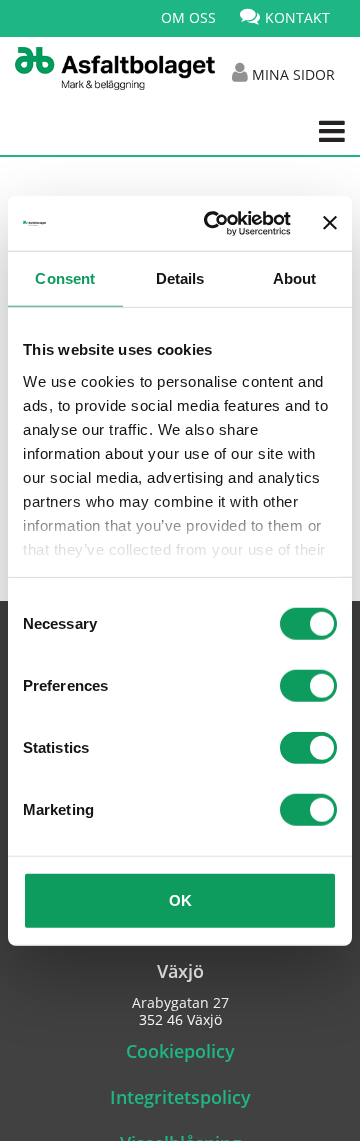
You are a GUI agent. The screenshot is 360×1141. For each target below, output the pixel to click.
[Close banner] (330, 223)
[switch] (308, 686)
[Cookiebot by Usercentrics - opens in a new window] (215, 223)
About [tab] (295, 278)
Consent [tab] (65, 278)
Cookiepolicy (180, 1051)
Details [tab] (180, 278)
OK (180, 900)
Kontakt (297, 17)
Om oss (188, 17)
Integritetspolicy (180, 1097)
